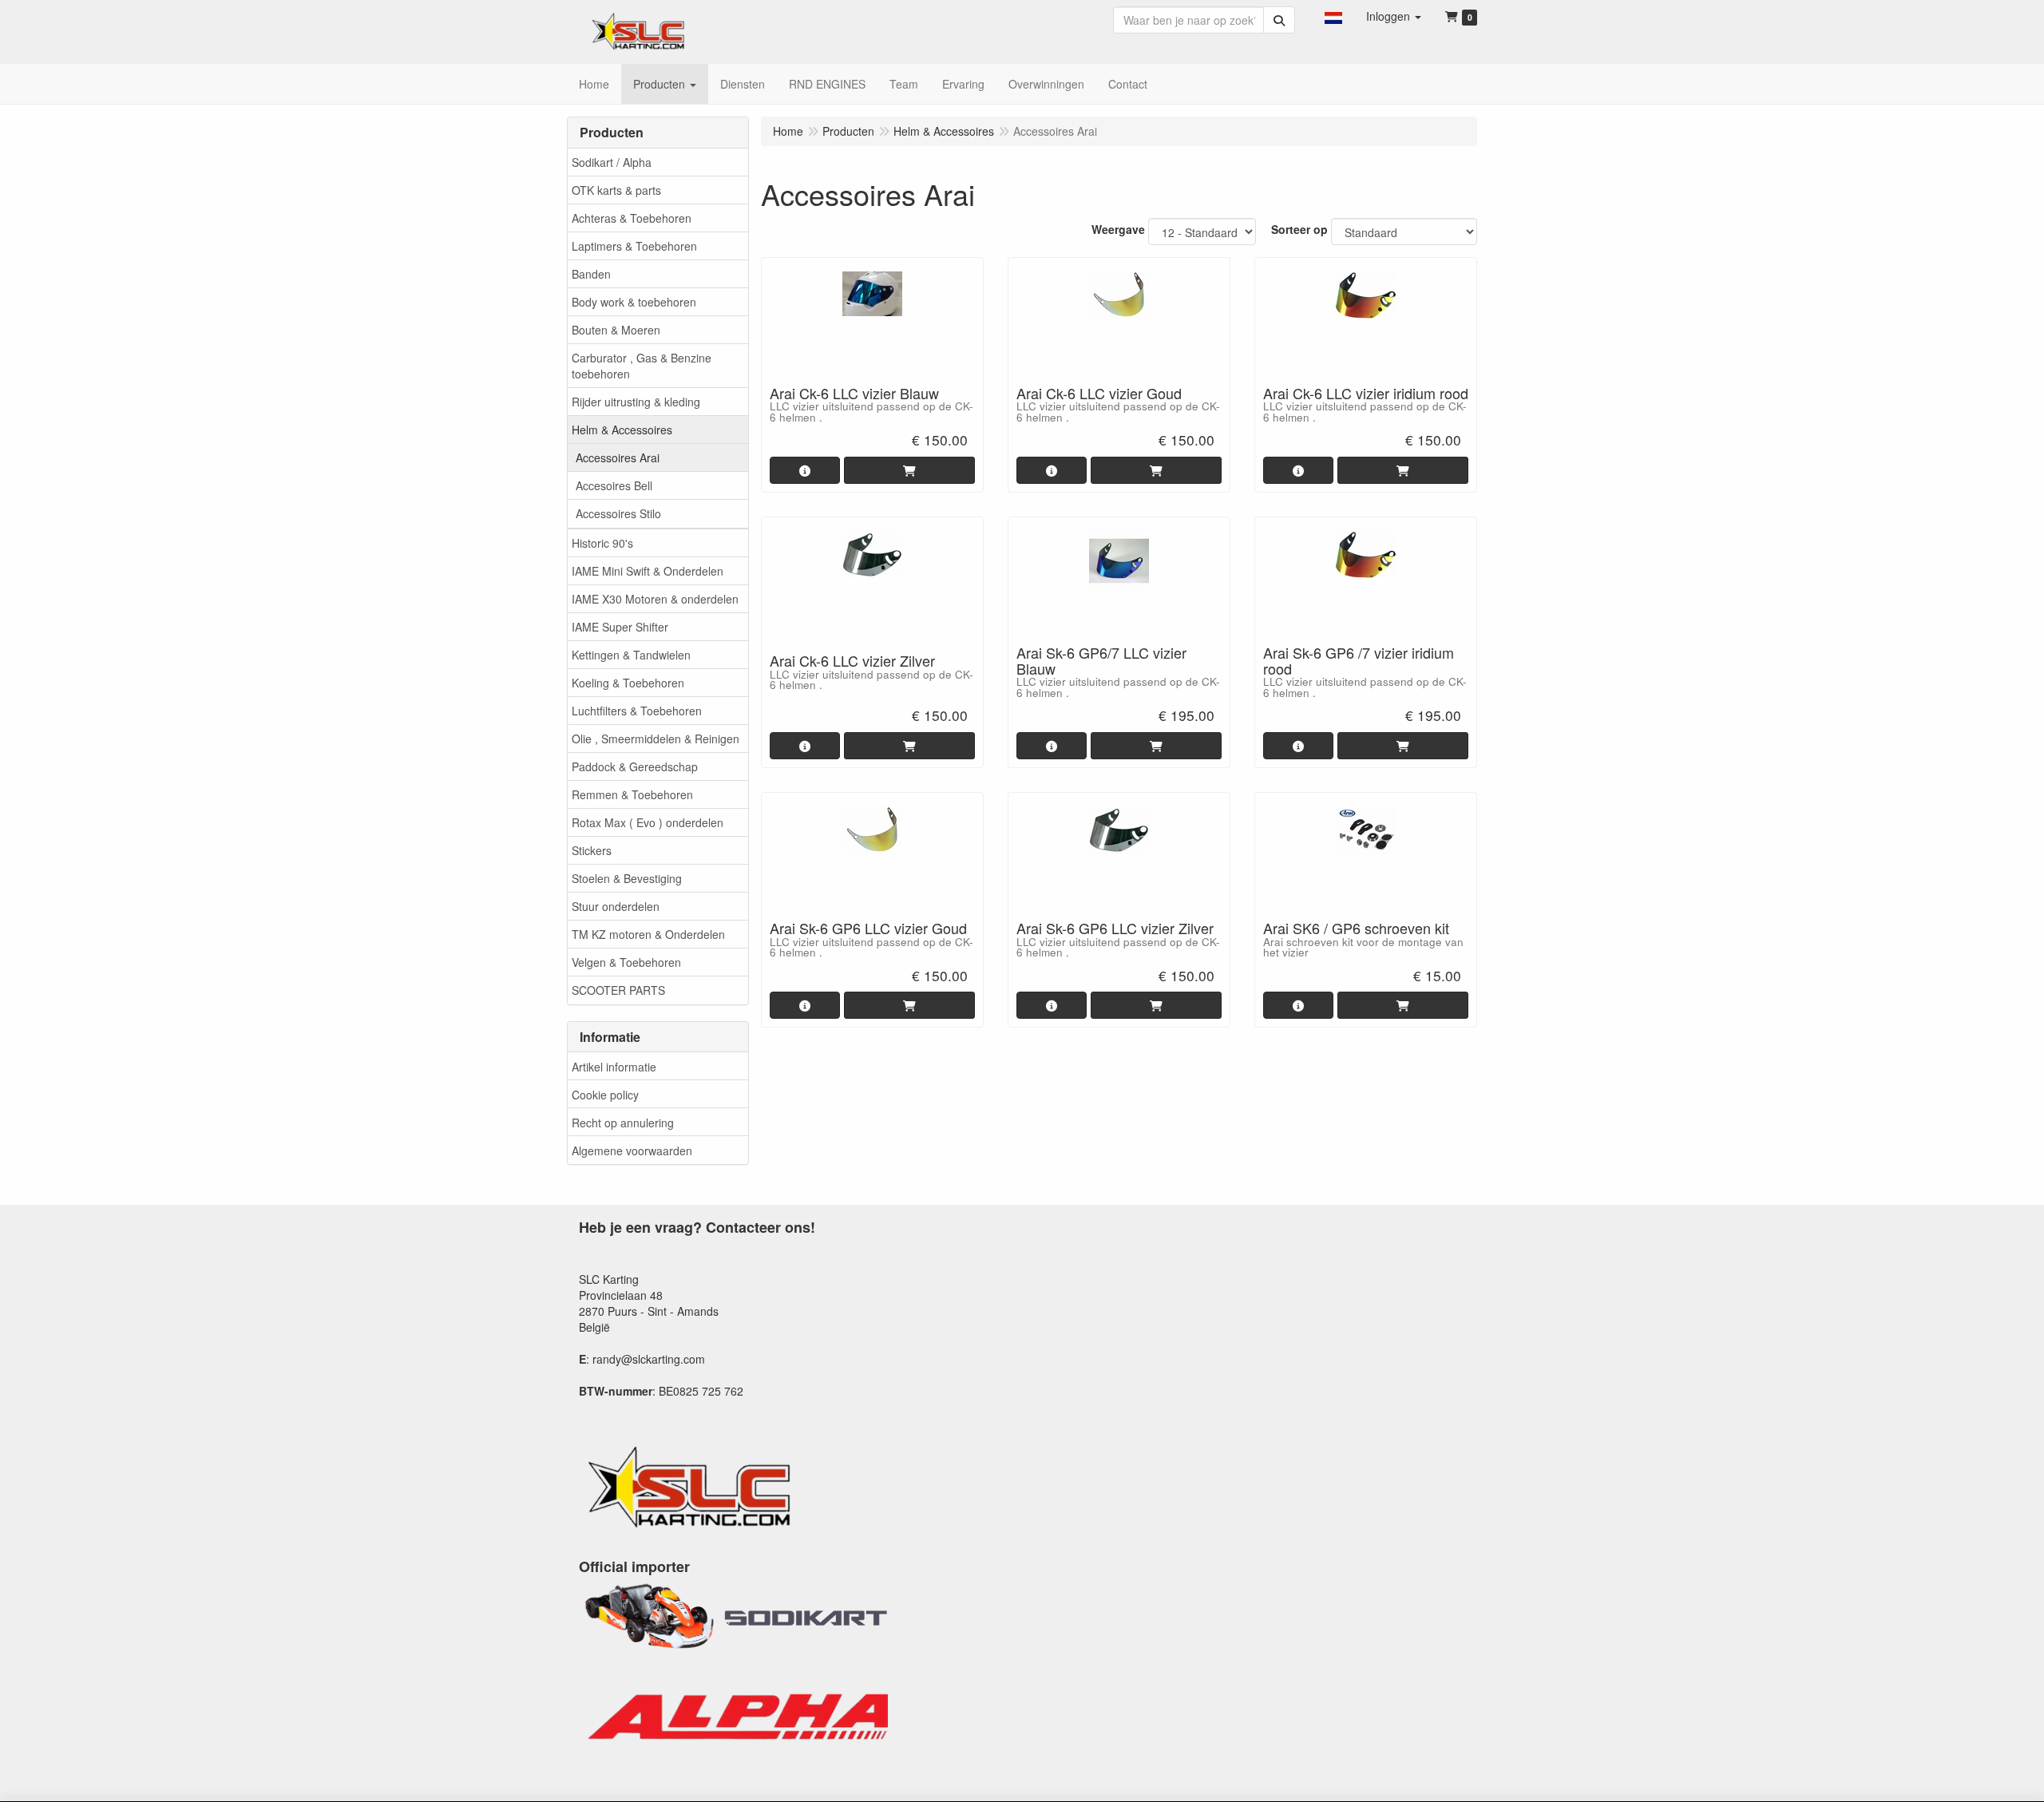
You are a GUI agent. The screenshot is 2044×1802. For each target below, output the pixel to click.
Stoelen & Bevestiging (627, 878)
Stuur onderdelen (616, 906)
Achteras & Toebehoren (632, 218)
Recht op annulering (623, 1123)
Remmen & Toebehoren (632, 794)
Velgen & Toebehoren (626, 962)
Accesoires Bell (614, 485)
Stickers (592, 850)
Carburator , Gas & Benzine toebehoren (642, 366)
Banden (591, 274)
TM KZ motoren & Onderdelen (648, 934)
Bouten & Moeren (616, 330)
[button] (1333, 16)
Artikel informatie (614, 1067)
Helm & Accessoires (622, 430)
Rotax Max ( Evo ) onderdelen (648, 822)
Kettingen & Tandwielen (631, 655)
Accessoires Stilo (618, 513)
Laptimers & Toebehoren (634, 246)
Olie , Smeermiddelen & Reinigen (656, 739)
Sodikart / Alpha (612, 162)
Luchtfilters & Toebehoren (637, 711)
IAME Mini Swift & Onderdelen (648, 571)
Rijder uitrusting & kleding (636, 402)
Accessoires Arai (618, 457)
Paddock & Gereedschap (635, 766)
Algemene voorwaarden (632, 1151)
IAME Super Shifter (620, 627)
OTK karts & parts (616, 190)
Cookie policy (605, 1095)
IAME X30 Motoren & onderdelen (655, 599)
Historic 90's (602, 543)
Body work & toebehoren (634, 302)
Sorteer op (1299, 229)
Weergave (1118, 229)
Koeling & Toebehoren (628, 683)
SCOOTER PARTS (618, 990)
